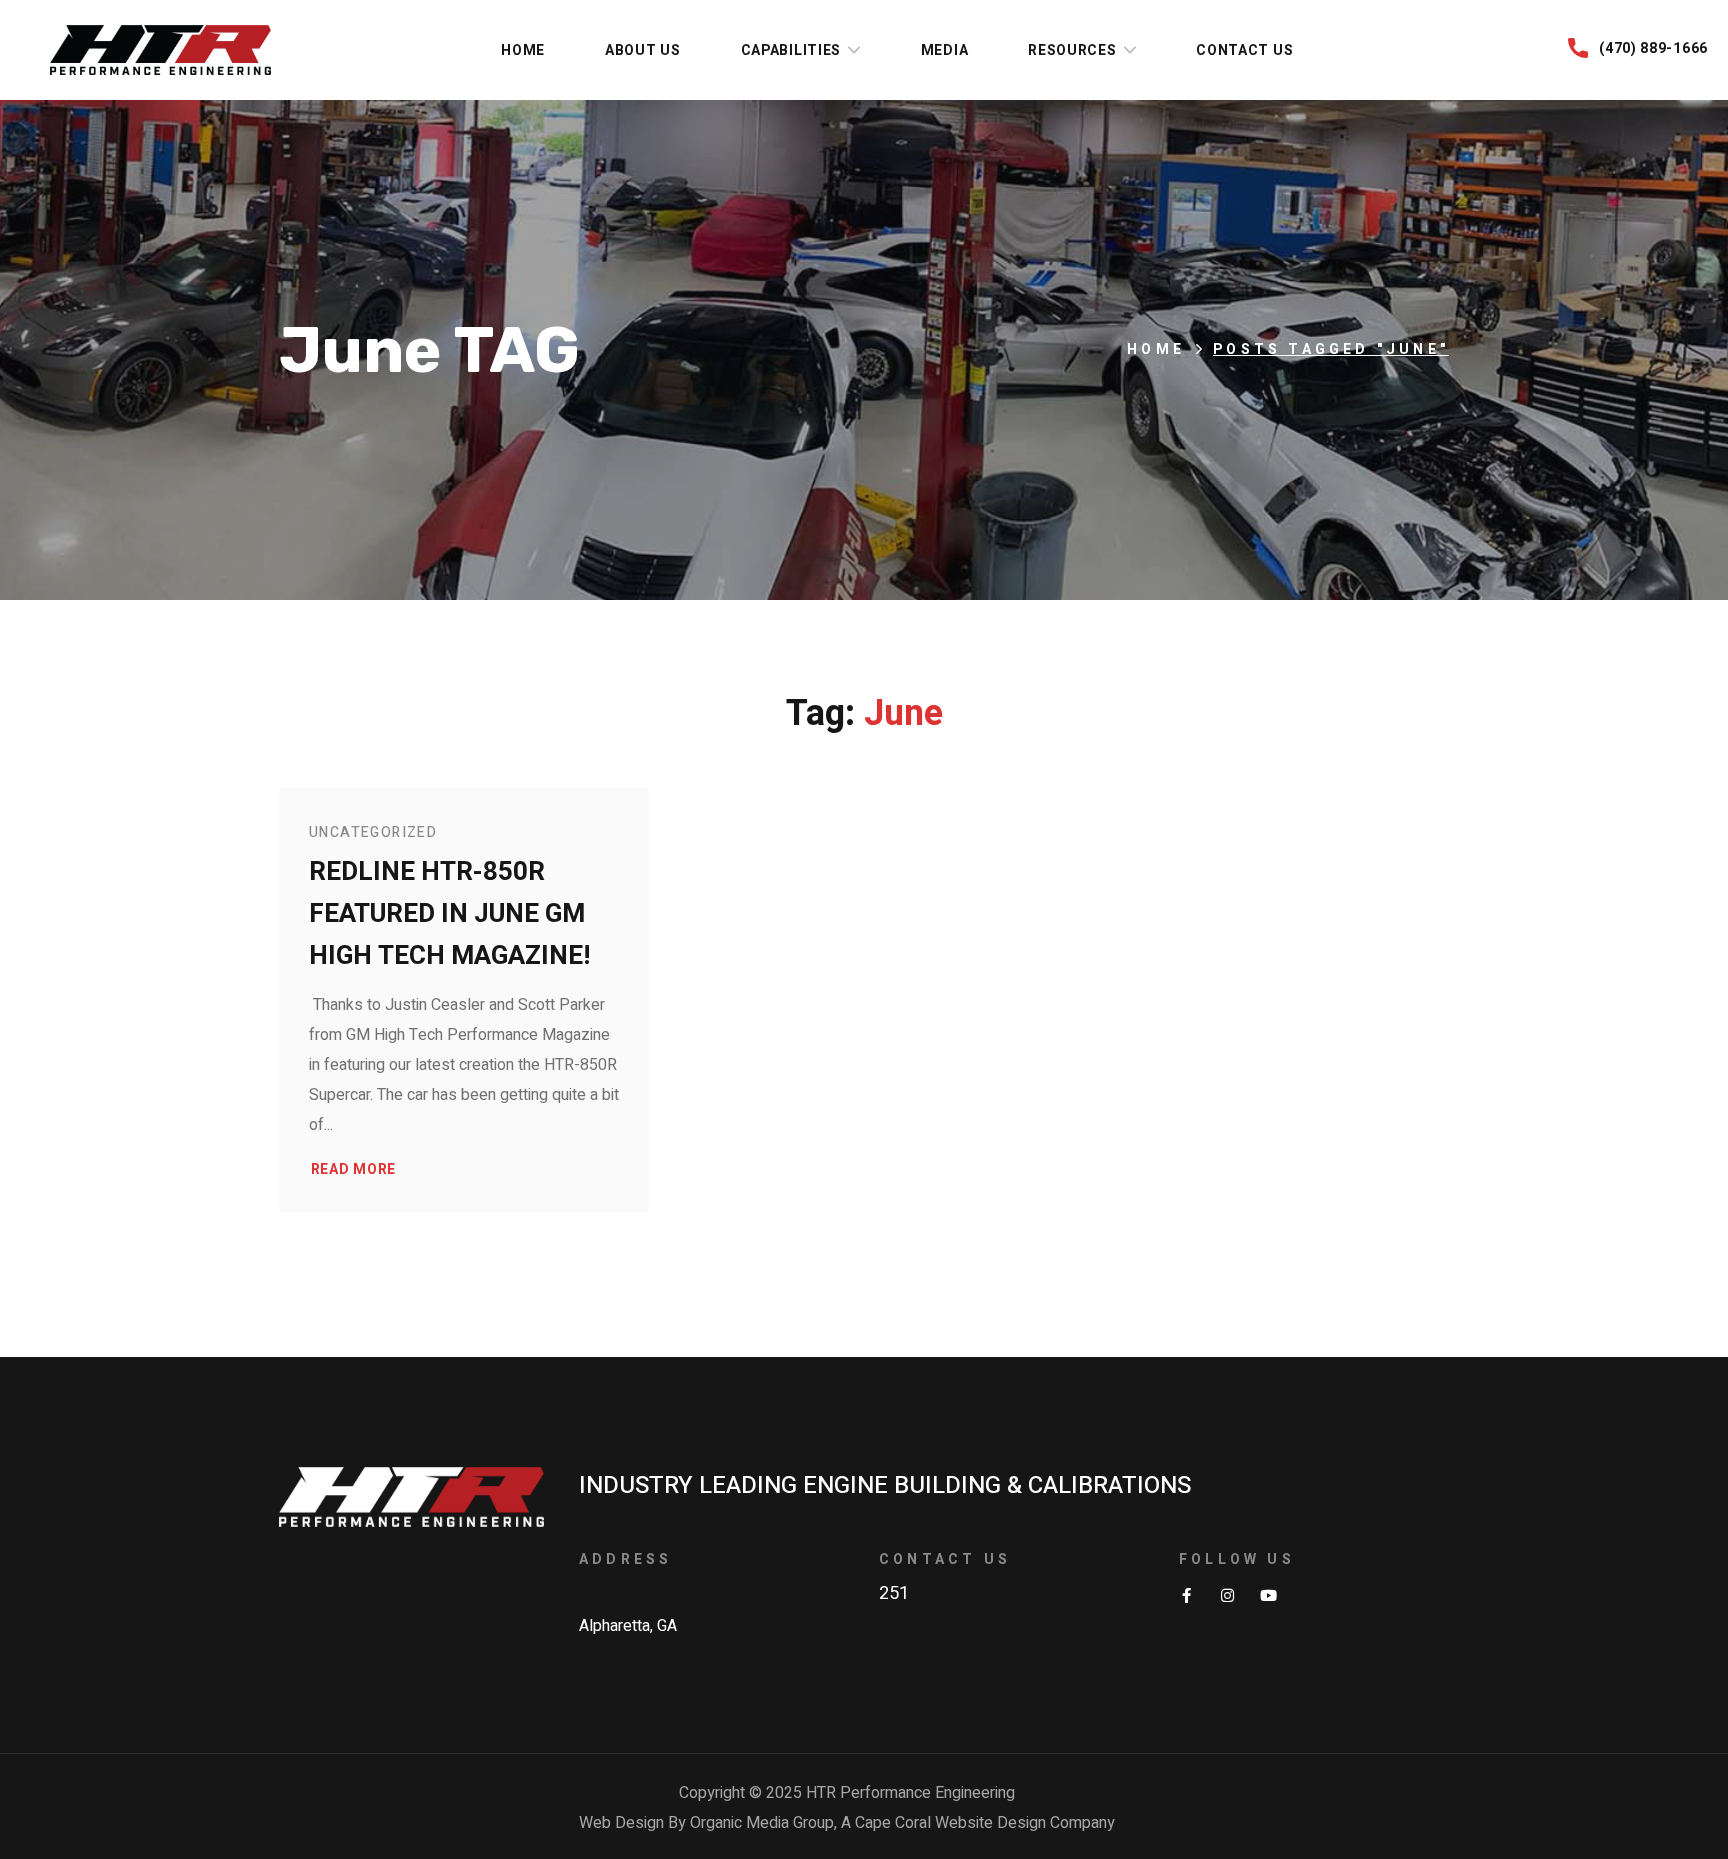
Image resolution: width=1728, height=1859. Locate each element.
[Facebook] (1186, 1595)
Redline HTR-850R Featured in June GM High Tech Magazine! (449, 914)
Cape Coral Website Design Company (985, 1823)
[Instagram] (1227, 1595)
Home (1156, 349)
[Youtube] (1268, 1595)
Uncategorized (373, 832)
